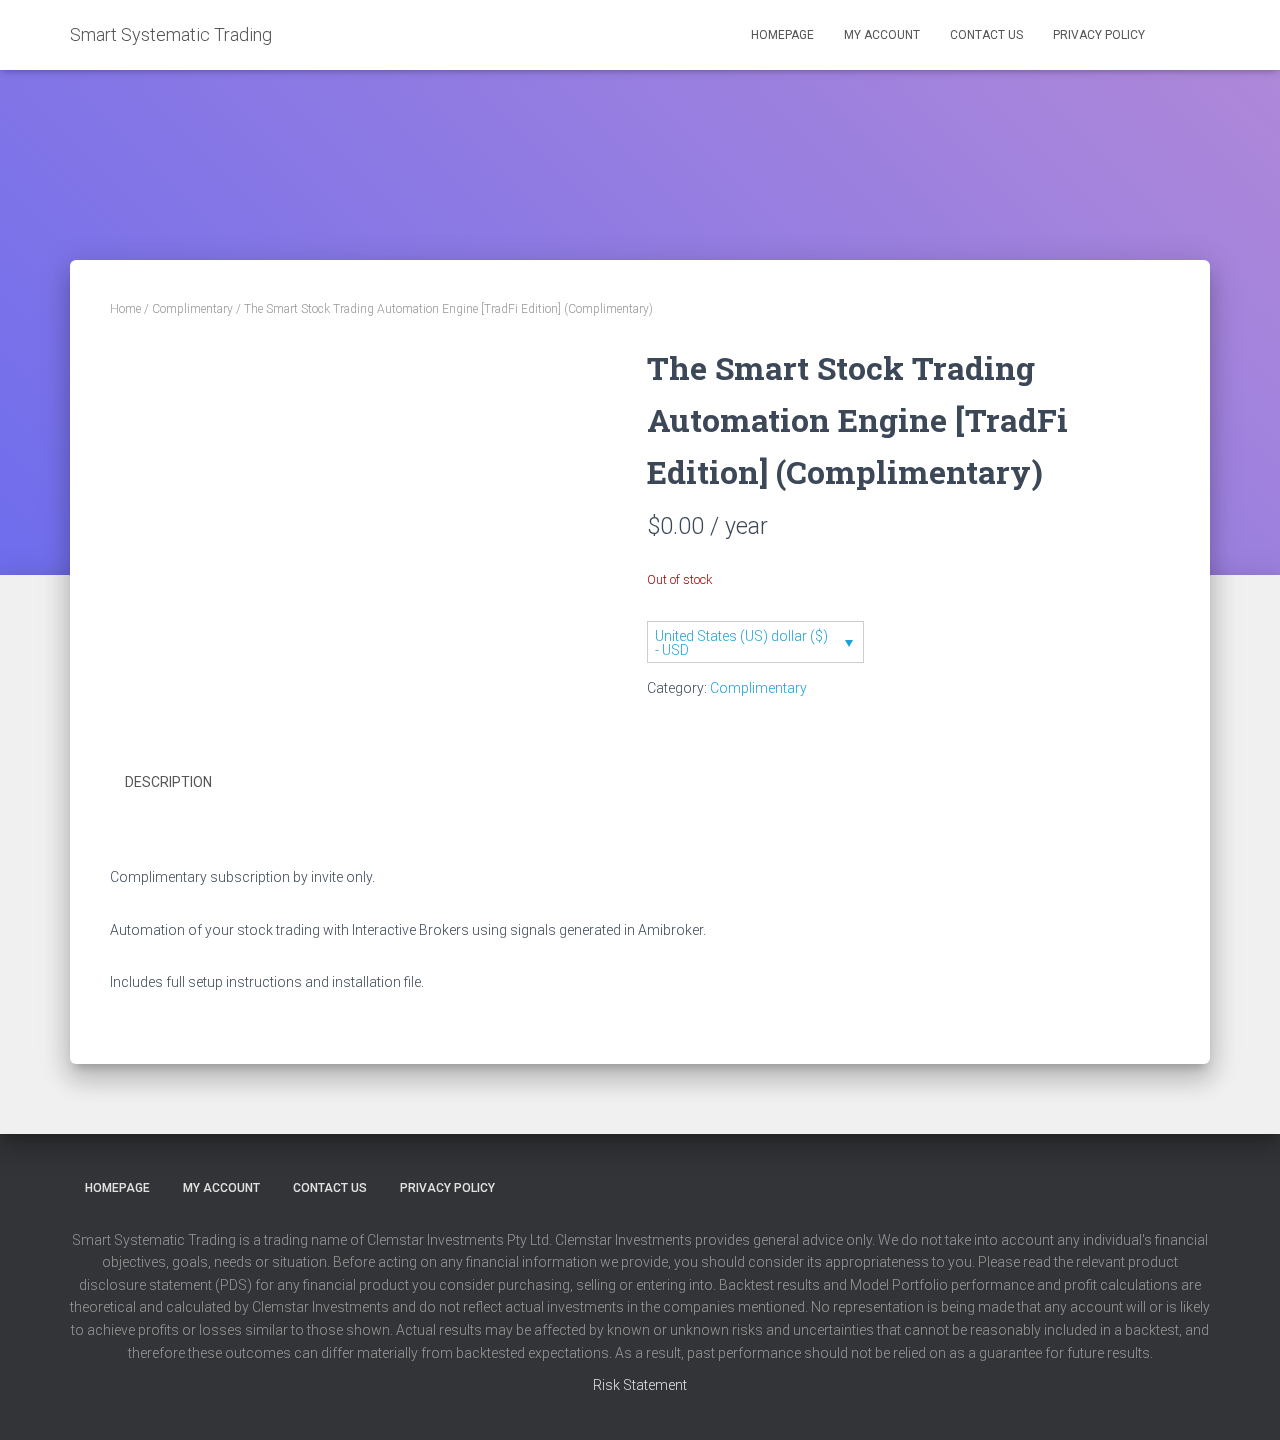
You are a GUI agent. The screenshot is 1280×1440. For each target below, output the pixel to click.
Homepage (782, 35)
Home (125, 309)
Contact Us (986, 35)
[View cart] (1185, 25)
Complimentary (192, 309)
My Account (882, 35)
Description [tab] (168, 782)
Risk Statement (640, 1385)
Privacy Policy (1099, 35)
